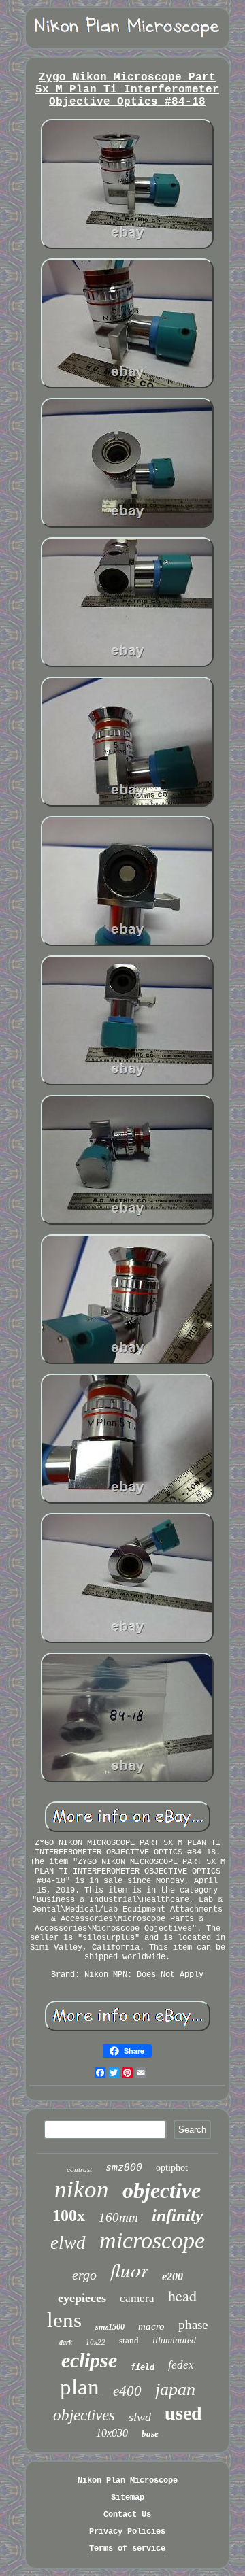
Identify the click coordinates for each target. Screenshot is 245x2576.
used (183, 2413)
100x (69, 2216)
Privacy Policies (127, 2532)
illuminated (174, 2340)
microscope (152, 2240)
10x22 (96, 2342)
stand (129, 2340)
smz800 (124, 2167)
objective (162, 2190)
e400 (127, 2391)
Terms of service (127, 2549)
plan (80, 2387)
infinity (177, 2215)
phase (193, 2325)
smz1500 (110, 2327)
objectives (84, 2415)
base (150, 2434)
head (182, 2295)
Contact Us (127, 2515)
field (143, 2367)
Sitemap (128, 2498)
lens (64, 2320)
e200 (173, 2276)
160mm (118, 2217)
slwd (140, 2417)
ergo (84, 2275)
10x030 (112, 2433)
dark (66, 2342)
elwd (68, 2243)
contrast (79, 2169)
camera (137, 2298)
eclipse (89, 2360)
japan (175, 2389)
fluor (129, 2270)
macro (151, 2326)
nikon (82, 2189)
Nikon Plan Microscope (128, 2481)
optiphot (172, 2168)
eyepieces (82, 2298)
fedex (181, 2365)
